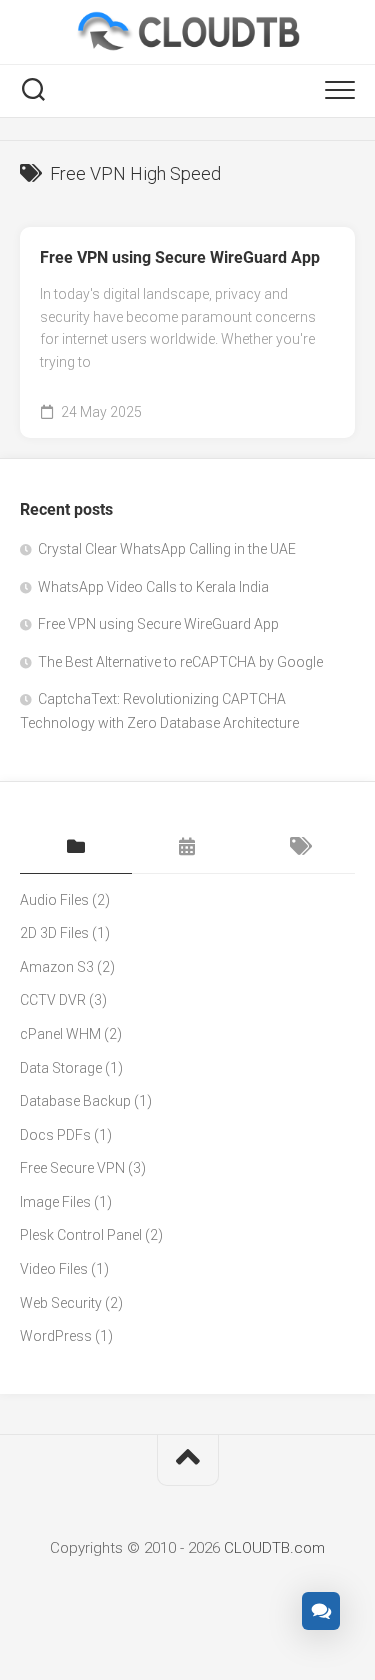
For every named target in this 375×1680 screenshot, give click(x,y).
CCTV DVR (53, 1000)
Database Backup (75, 1101)
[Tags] (299, 848)
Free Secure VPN (72, 1168)
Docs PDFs (55, 1135)
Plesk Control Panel (81, 1235)
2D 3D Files (54, 933)
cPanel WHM (60, 1034)
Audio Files (54, 900)
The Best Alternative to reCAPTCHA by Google (180, 662)
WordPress (56, 1336)
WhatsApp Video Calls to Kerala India (153, 587)
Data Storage (61, 1068)
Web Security (61, 1303)
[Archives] (188, 848)
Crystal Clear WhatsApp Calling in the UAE (167, 549)
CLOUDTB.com (274, 1548)
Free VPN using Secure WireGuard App (180, 257)
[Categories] (76, 848)
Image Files (55, 1202)
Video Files (54, 1269)
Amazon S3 (57, 967)
